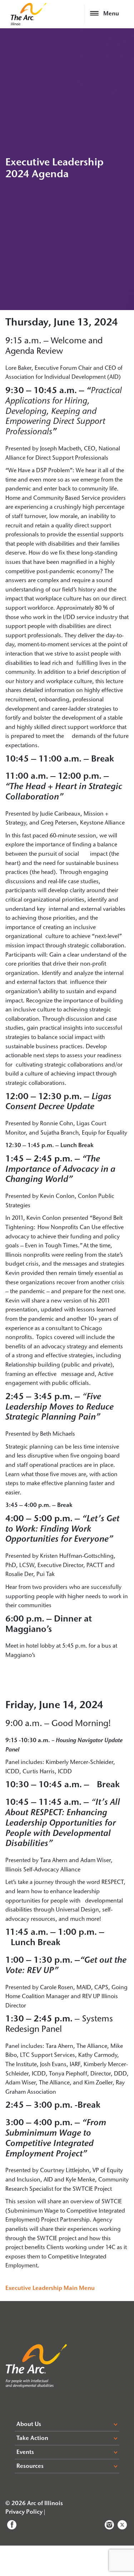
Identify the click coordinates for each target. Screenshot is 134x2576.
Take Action (32, 2439)
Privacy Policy (24, 2512)
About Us (29, 2425)
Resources (30, 2466)
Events (25, 2452)
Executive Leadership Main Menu (50, 2289)
